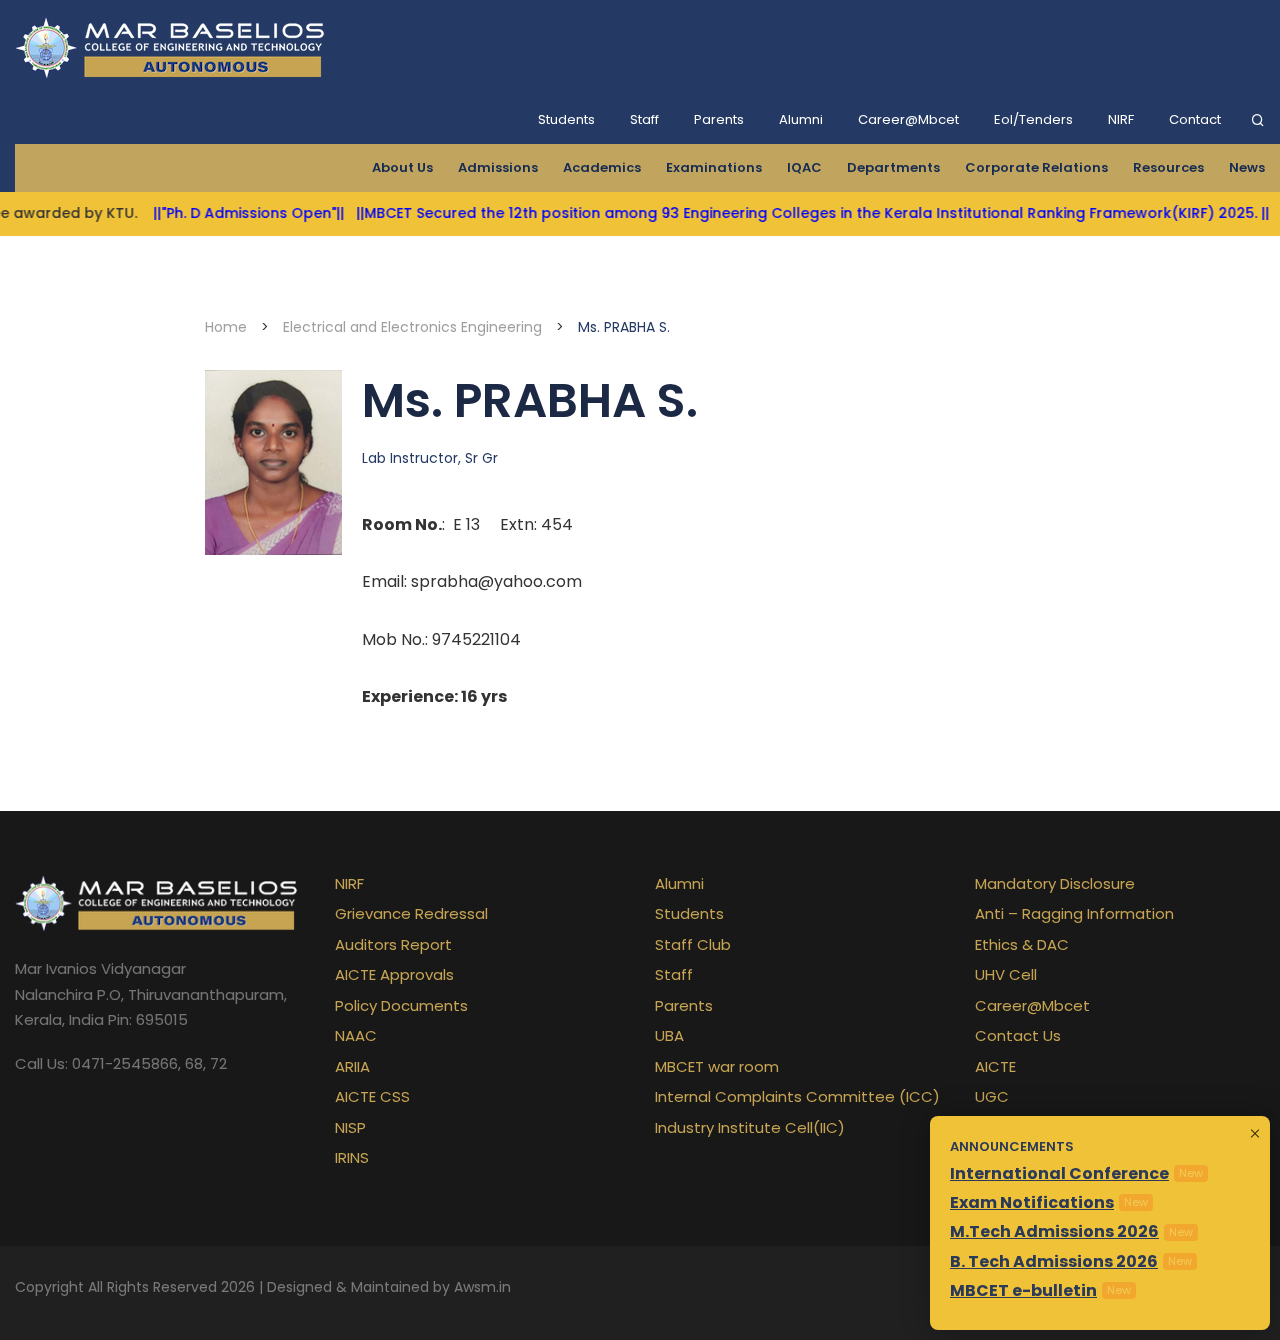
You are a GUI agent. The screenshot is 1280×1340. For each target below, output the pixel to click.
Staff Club (693, 944)
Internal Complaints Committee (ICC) (797, 1096)
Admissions (498, 167)
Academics (602, 167)
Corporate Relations (1036, 167)
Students (566, 119)
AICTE (995, 1066)
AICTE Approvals (394, 974)
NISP (350, 1127)
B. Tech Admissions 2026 (1054, 1261)
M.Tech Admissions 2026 (1054, 1231)
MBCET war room (717, 1066)
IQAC (804, 167)
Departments (893, 167)
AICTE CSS (372, 1096)
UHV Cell (1006, 974)
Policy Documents (401, 1005)
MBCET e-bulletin (1023, 1290)
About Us (402, 167)
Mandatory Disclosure (1055, 883)
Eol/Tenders (1033, 119)
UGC (992, 1096)
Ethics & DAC (1022, 944)
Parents (719, 119)
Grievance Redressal (411, 913)
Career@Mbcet (908, 119)
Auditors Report (393, 944)
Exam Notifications (1032, 1202)
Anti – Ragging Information (1074, 913)
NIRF (1121, 119)
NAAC (356, 1035)
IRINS (352, 1157)
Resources (1168, 167)
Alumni (801, 119)
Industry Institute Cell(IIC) (750, 1127)
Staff (644, 119)
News (1247, 167)
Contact (1195, 119)
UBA (669, 1035)
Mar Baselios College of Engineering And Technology (174, 48)
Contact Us (1018, 1035)
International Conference (1059, 1173)
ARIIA (352, 1066)
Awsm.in (482, 1287)
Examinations (714, 167)
